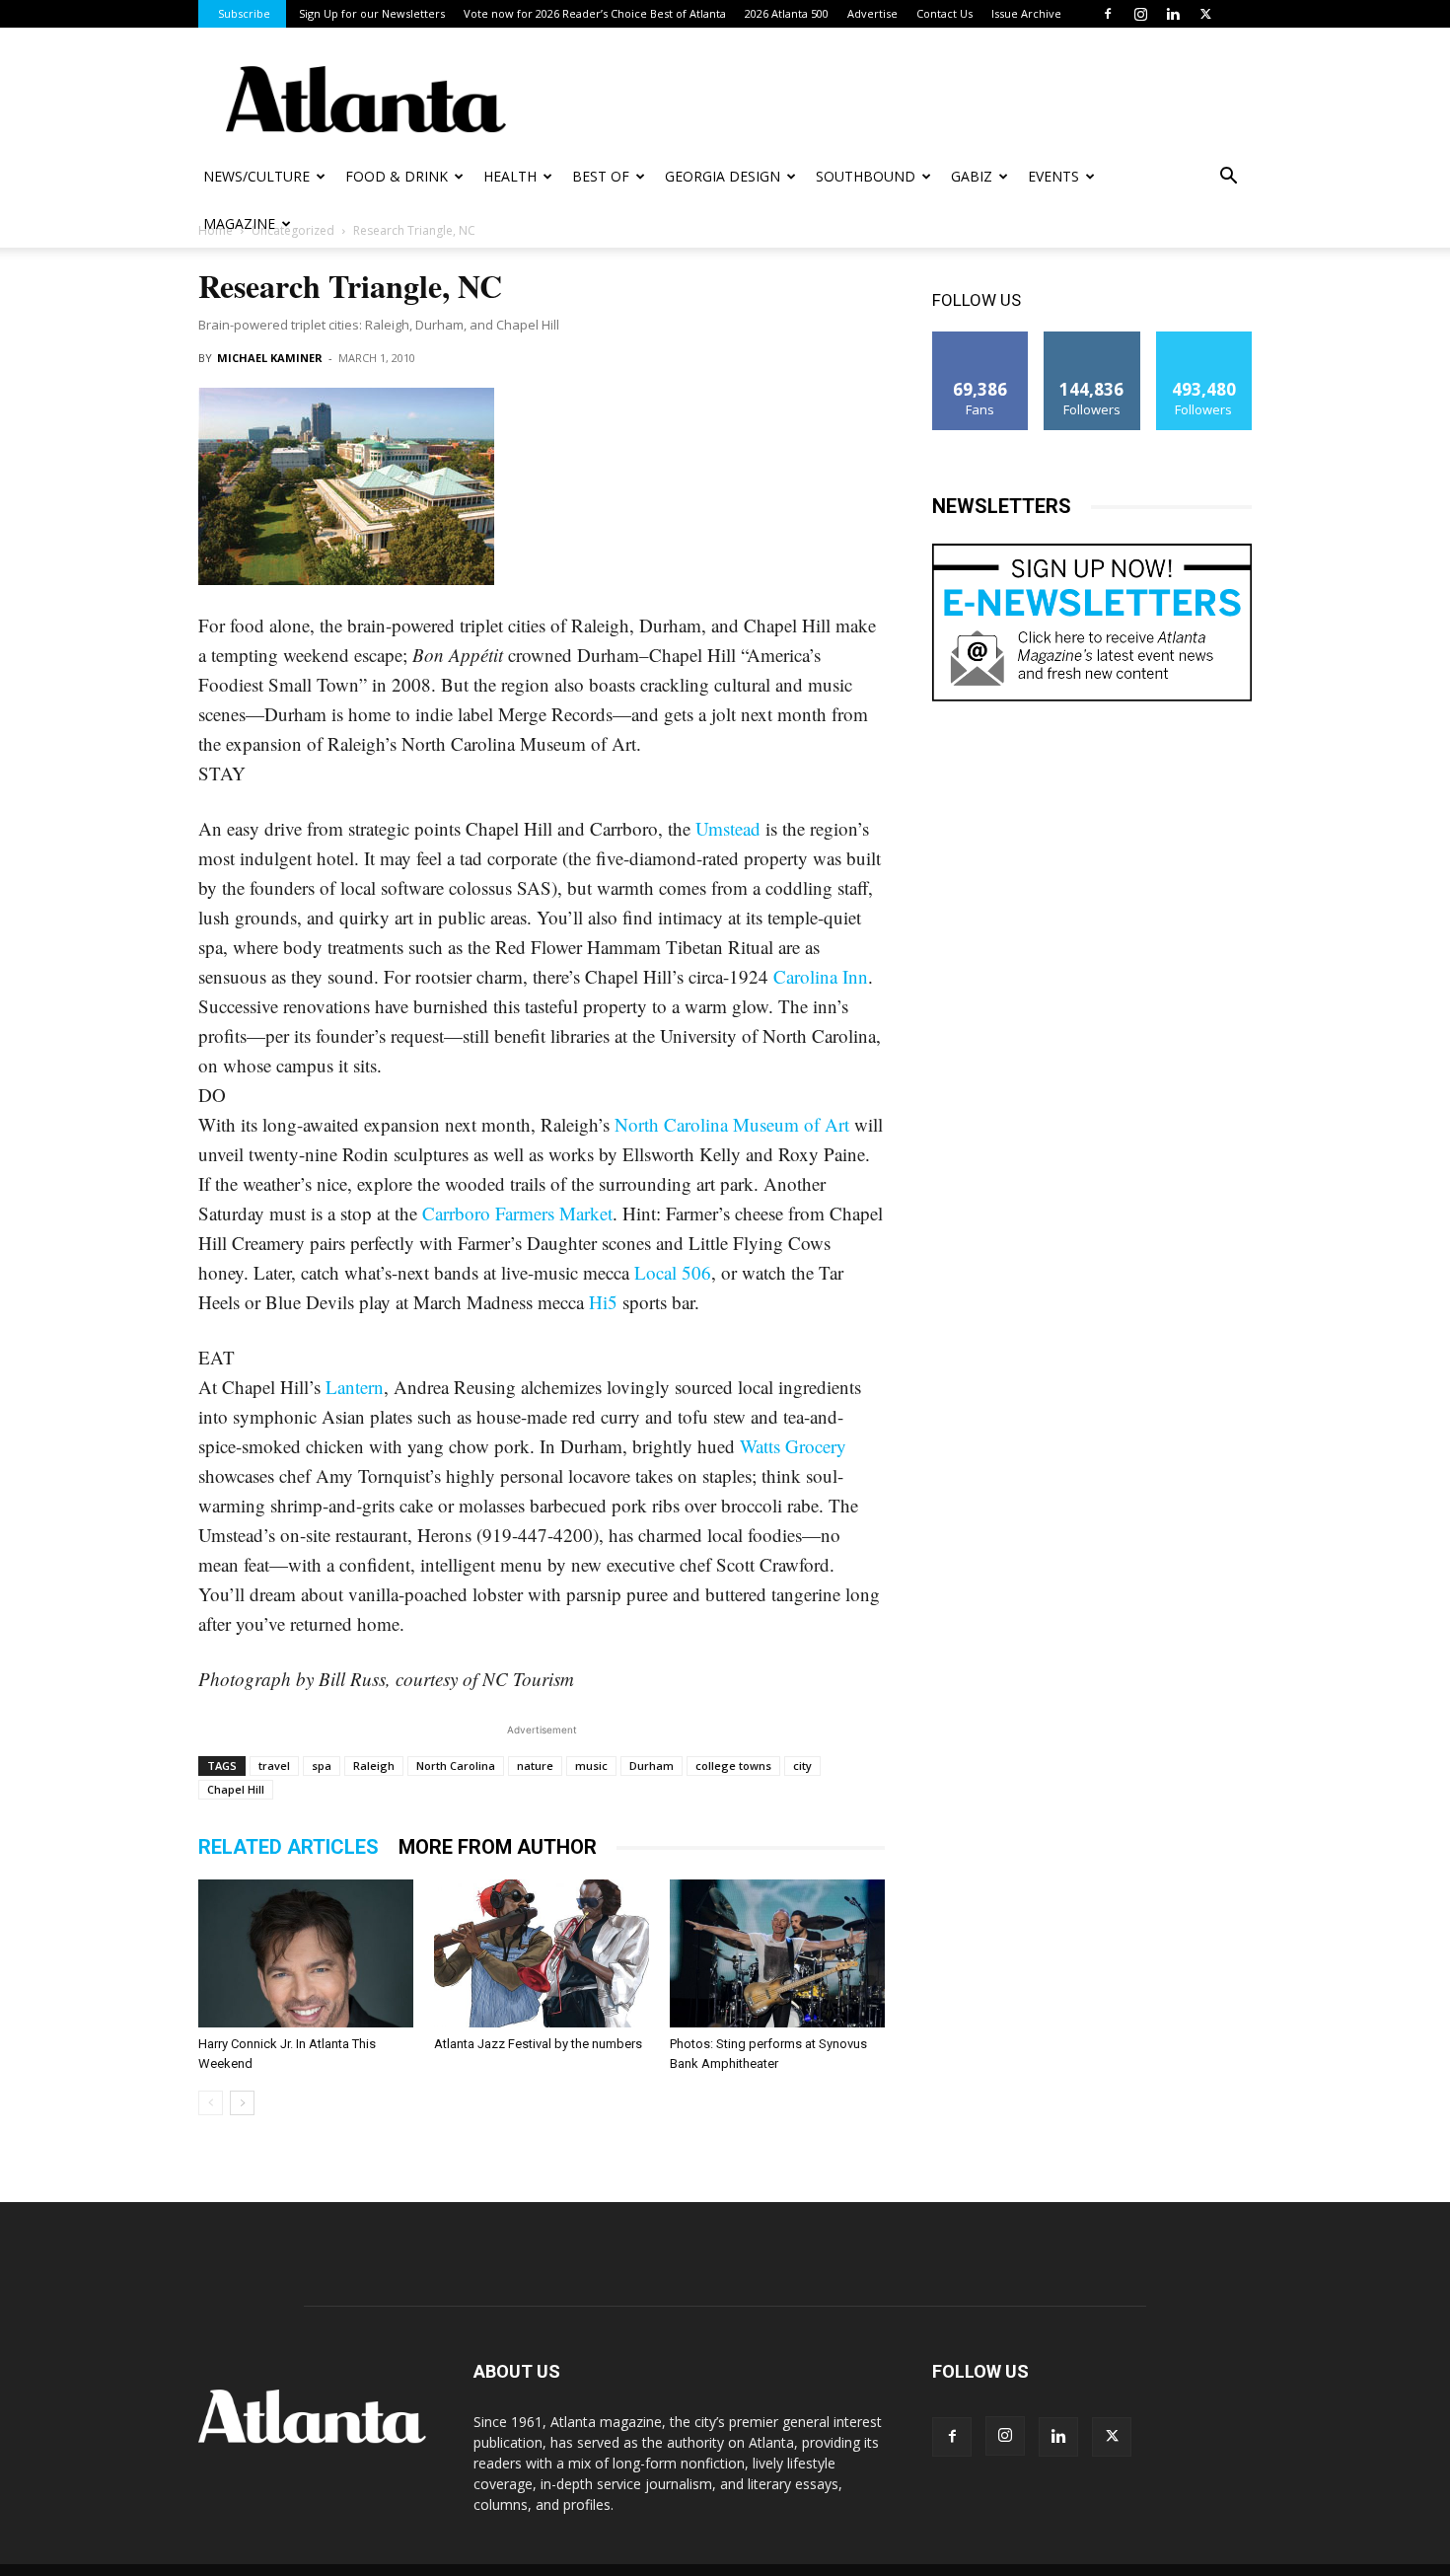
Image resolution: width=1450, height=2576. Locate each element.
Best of (601, 176)
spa (322, 1766)
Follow (1092, 339)
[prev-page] (211, 2103)
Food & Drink (397, 176)
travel (274, 1766)
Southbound (866, 176)
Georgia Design (723, 176)
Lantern (355, 1387)
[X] (1205, 14)
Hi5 (603, 1302)
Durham (652, 1766)
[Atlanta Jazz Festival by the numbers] (542, 1953)
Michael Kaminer (270, 358)
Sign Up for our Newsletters (372, 13)
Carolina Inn (821, 976)
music (591, 1766)
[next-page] (242, 2103)
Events (1053, 176)
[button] (1228, 178)
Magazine (239, 223)
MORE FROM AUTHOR (498, 1847)
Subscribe (244, 13)
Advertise (872, 13)
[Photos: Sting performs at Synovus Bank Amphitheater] (777, 1953)
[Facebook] (1108, 14)
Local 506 (673, 1272)
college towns (733, 1766)
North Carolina (456, 1766)
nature (535, 1766)
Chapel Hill (236, 1789)
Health (510, 176)
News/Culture (256, 176)
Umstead (728, 828)
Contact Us (944, 13)
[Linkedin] (1173, 14)
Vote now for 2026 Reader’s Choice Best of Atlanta (595, 13)
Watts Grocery (793, 1446)
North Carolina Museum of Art (732, 1124)
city (802, 1766)
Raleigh (374, 1766)
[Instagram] (1140, 14)
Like (981, 339)
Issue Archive (1026, 13)
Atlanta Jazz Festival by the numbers (538, 2044)
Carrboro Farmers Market (517, 1213)
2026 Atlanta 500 (787, 13)
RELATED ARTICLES (289, 1847)
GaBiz (972, 176)
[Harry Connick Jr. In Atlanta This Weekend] (306, 1953)
